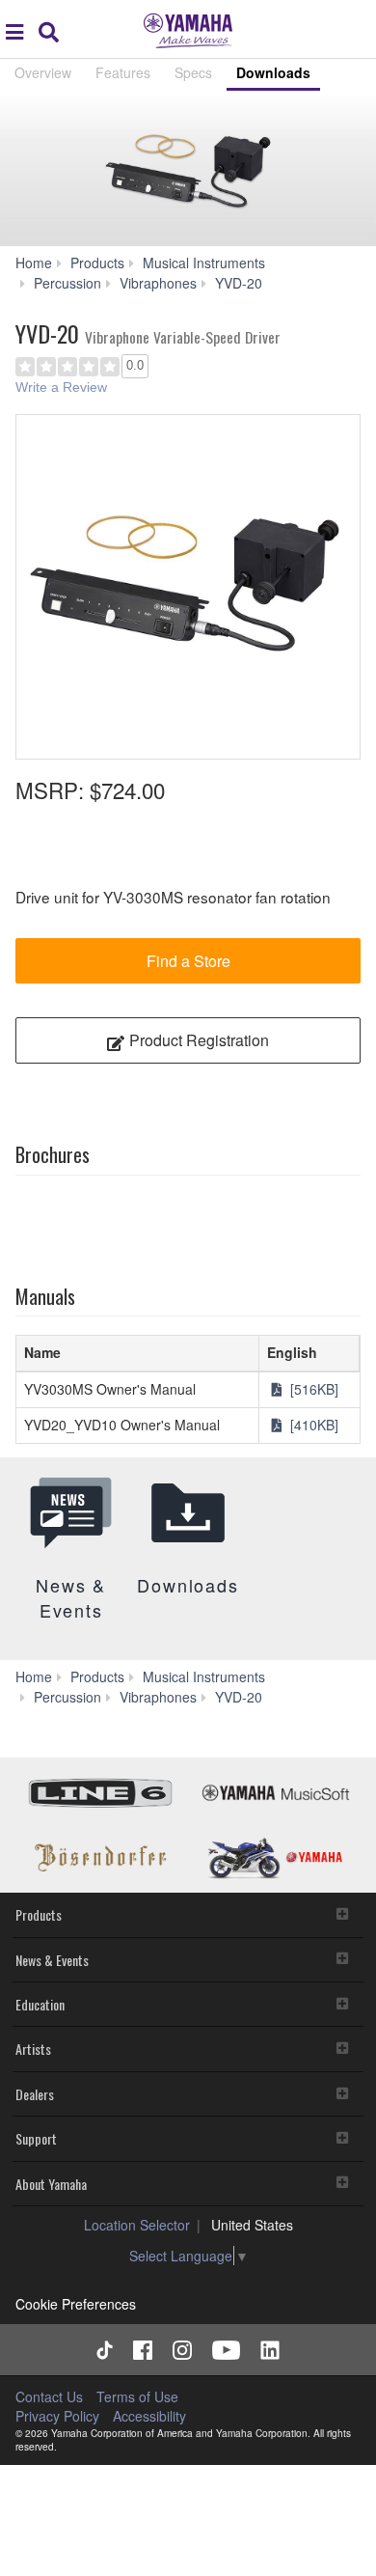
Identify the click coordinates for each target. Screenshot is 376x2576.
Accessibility (149, 2416)
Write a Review (61, 387)
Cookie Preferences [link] (76, 2304)
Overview (43, 72)
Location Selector (137, 2225)
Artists (33, 2049)
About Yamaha (51, 2184)
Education (40, 2004)
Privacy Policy (57, 2416)
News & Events (52, 1960)
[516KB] (312, 1389)
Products (39, 1914)
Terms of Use (137, 2396)
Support (36, 2138)
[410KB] (312, 1425)
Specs (193, 72)
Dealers (35, 2094)
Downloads (273, 72)
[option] (188, 587)
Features (123, 72)
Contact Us (49, 2396)
